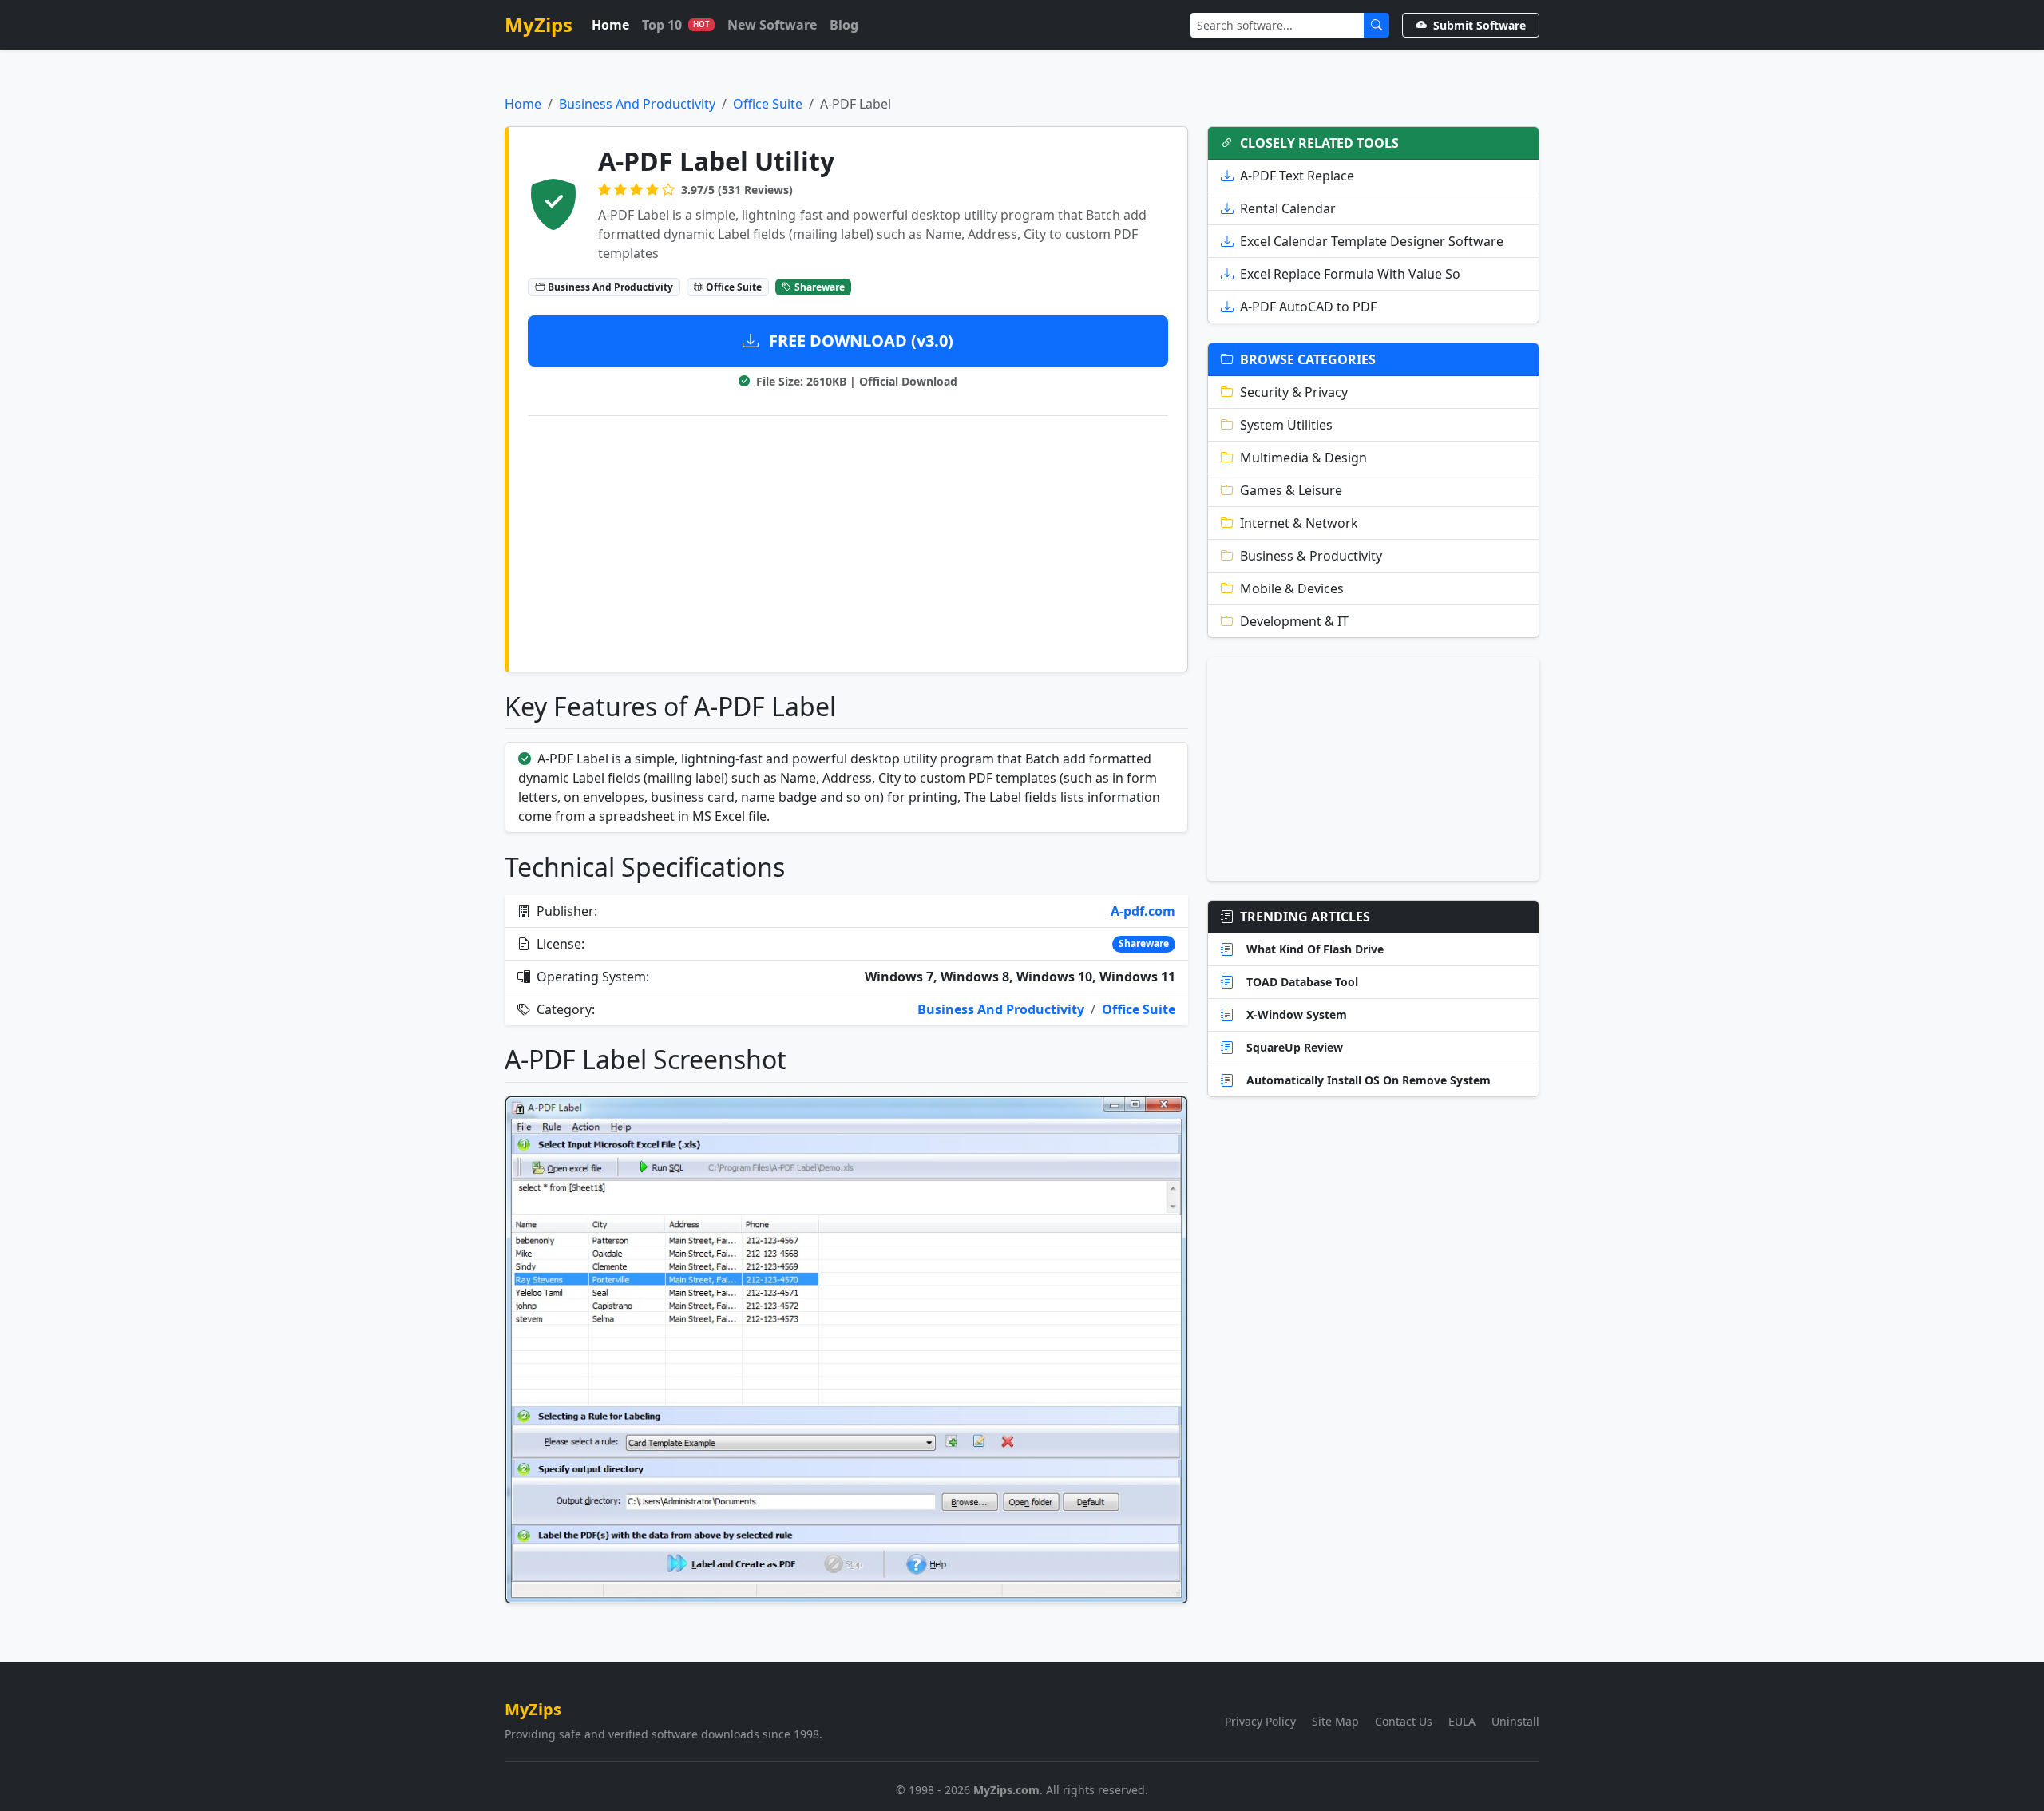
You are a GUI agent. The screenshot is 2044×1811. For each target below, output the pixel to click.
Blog (844, 25)
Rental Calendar (1288, 208)
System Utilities (1286, 425)
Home (610, 25)
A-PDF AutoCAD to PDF (1308, 307)
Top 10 (676, 25)
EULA (1462, 1721)
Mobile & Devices (1292, 588)
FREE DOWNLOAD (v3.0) (859, 341)
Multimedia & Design (1303, 458)
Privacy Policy (1260, 1721)
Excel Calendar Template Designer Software (1372, 241)
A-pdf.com (1143, 911)
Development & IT (1294, 621)
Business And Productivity (637, 104)
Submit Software (1480, 25)
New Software (772, 25)
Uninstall (1515, 1721)
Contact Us (1404, 1721)
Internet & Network (1299, 523)
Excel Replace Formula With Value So (1350, 274)
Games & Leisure (1291, 490)
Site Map (1335, 1721)
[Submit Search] (1377, 25)
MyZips (539, 24)
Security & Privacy (1294, 392)
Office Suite (768, 104)
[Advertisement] (848, 541)
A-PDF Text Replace (1297, 176)
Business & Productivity (1311, 556)
